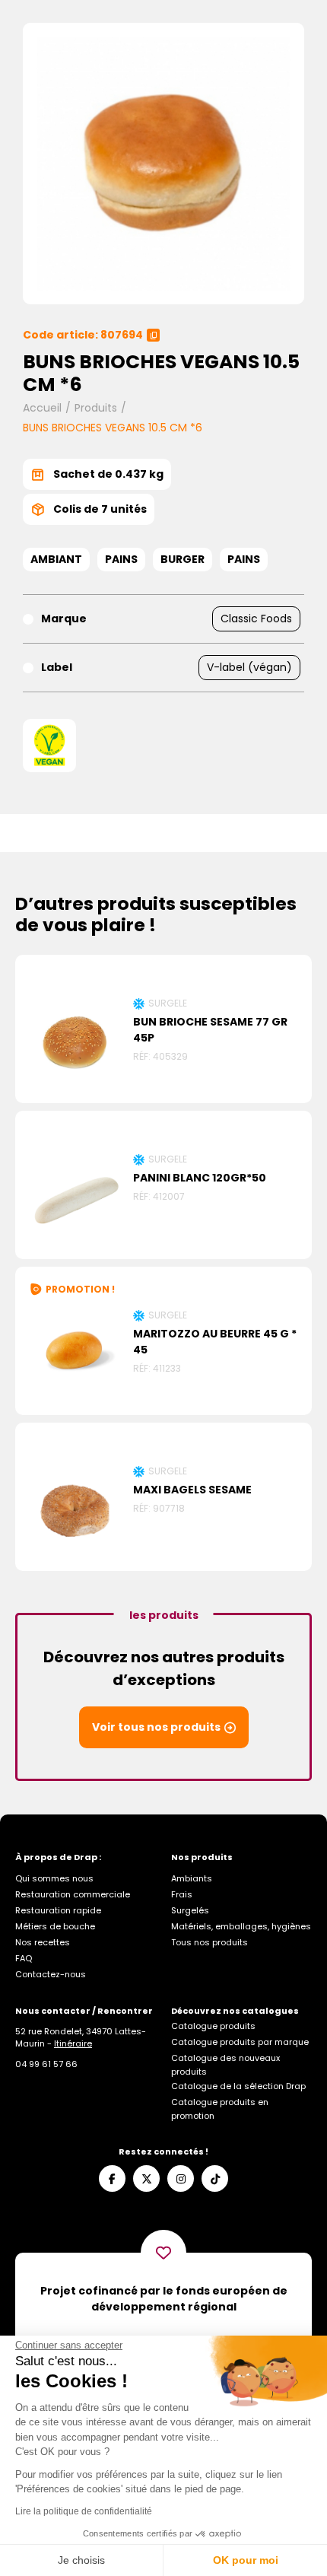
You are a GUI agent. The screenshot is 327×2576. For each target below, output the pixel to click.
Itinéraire (73, 2043)
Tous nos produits (210, 1942)
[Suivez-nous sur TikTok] (215, 2178)
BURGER (183, 559)
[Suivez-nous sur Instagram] (181, 2178)
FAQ (24, 1958)
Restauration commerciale (73, 1894)
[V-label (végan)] (49, 746)
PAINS (121, 559)
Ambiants (192, 1878)
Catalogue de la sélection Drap (238, 2086)
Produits (96, 408)
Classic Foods (256, 619)
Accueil (42, 408)
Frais (182, 1894)
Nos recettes (43, 1942)
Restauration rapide (58, 1910)
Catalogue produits (213, 2026)
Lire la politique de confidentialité (84, 2511)
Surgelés (190, 1910)
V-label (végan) (249, 667)
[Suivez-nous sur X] (146, 2178)
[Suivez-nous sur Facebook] (112, 2178)
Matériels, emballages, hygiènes (241, 1926)
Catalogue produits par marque (240, 2042)
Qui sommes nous (54, 1878)
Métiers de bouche (55, 1926)
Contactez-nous (51, 1974)
